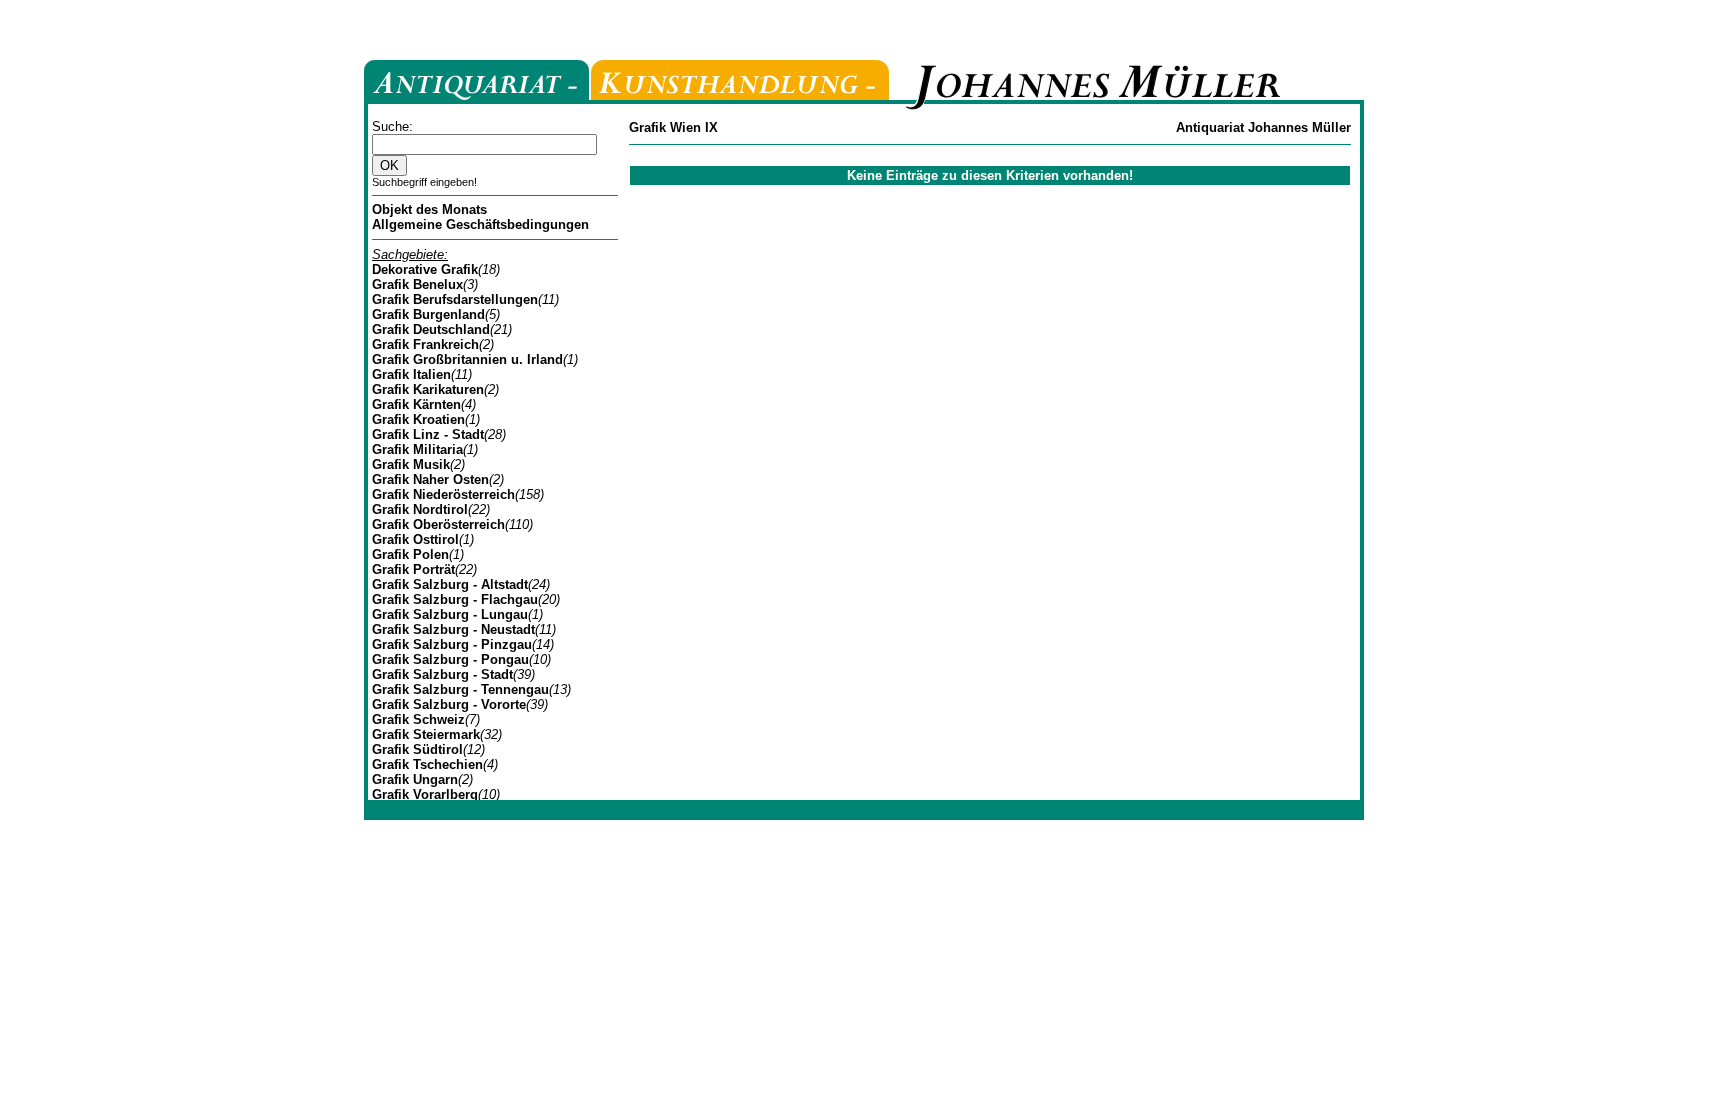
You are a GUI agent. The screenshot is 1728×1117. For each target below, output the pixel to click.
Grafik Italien (411, 374)
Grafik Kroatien (418, 419)
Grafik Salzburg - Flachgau (455, 599)
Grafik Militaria (417, 449)
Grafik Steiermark (426, 734)
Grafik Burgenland (428, 314)
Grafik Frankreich (425, 344)
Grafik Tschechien (427, 764)
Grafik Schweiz (418, 719)
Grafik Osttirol (415, 539)
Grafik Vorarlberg (425, 794)
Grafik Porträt (413, 569)
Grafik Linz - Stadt (428, 434)
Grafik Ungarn (415, 779)
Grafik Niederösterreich (443, 494)
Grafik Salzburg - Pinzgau (452, 644)
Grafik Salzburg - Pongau (450, 659)
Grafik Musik (411, 464)
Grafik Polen (410, 554)
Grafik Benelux (417, 284)
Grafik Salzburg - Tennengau (460, 689)
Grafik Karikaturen (428, 389)
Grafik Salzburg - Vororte (449, 704)
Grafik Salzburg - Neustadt (453, 629)
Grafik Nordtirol (420, 509)
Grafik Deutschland (431, 329)
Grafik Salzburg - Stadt (442, 674)
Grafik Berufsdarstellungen (455, 299)
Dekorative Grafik (425, 269)
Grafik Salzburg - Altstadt (450, 584)
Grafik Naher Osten (430, 479)
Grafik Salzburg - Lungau (450, 614)
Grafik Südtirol (417, 749)
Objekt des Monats (429, 209)
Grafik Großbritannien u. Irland (467, 359)
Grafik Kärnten (416, 404)
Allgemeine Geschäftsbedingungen (480, 224)
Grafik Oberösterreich (438, 524)
